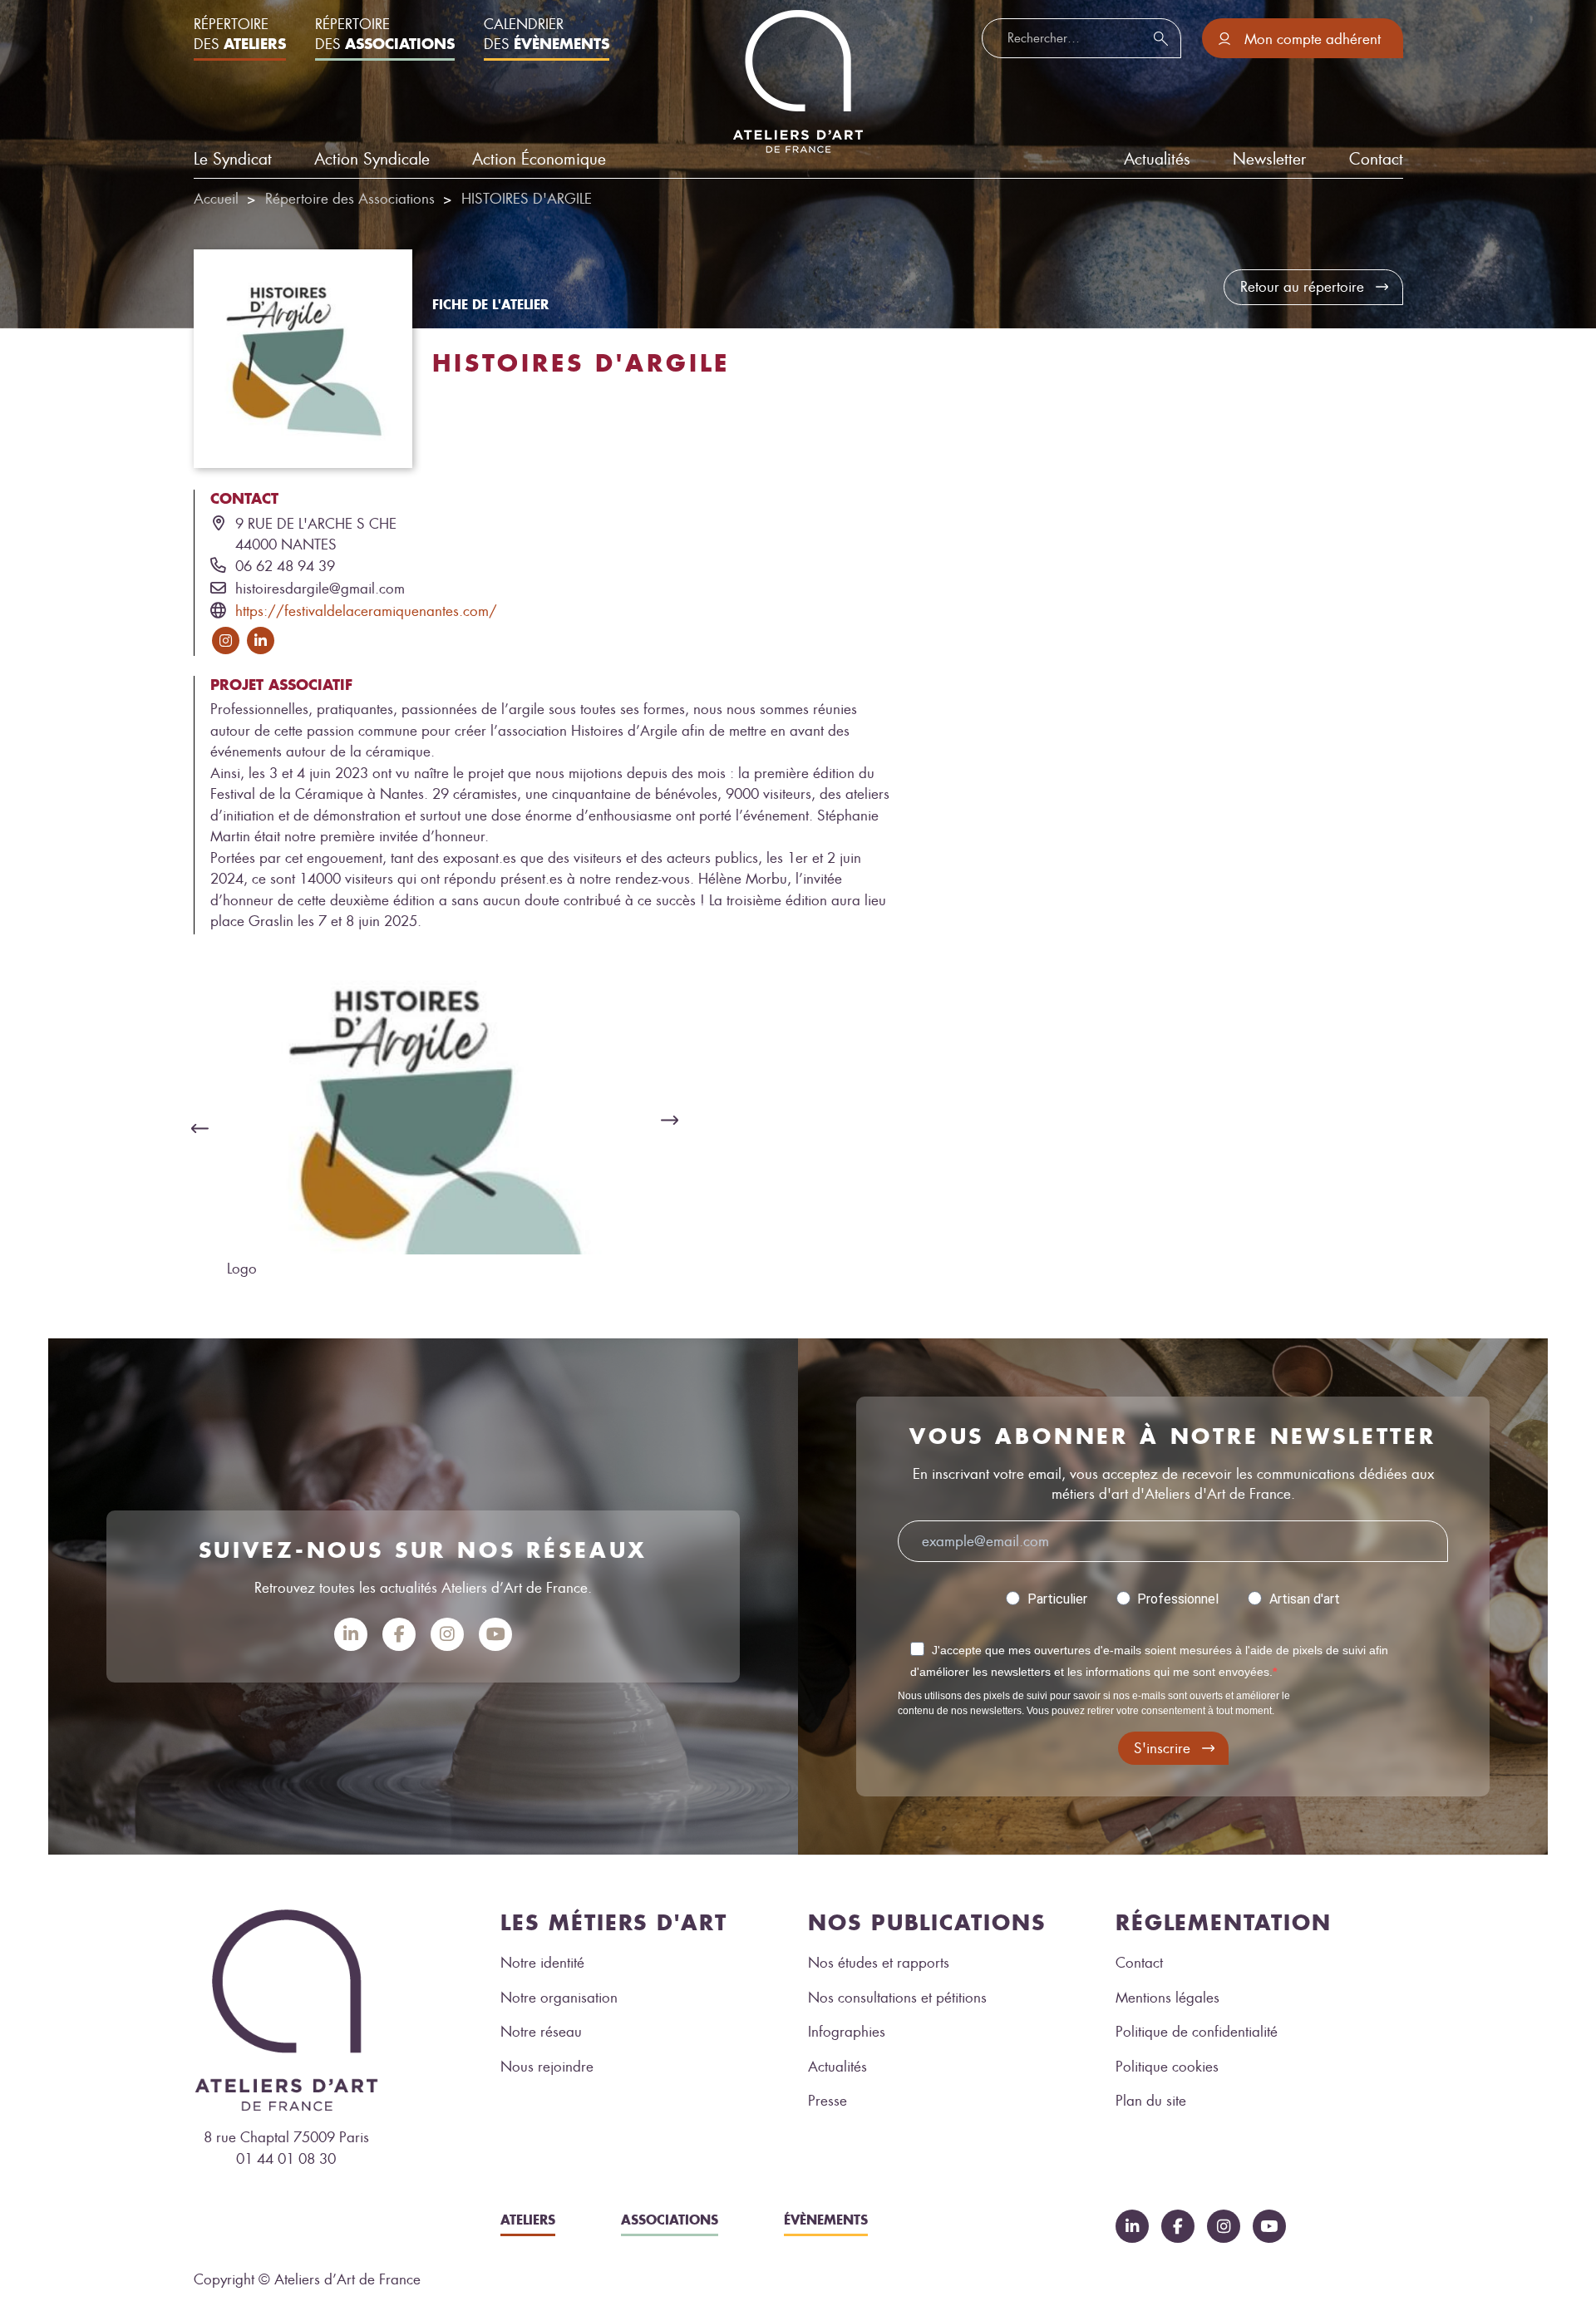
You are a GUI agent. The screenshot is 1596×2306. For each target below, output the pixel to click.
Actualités (837, 2067)
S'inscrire (1162, 1748)
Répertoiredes (240, 34)
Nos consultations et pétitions (897, 1998)
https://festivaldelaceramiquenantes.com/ (366, 611)
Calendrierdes (547, 34)
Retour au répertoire (1302, 287)
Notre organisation (559, 1998)
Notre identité (542, 1963)
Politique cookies (1167, 2067)
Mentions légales (1167, 1998)
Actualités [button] (1157, 159)
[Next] (674, 1120)
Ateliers (528, 2220)
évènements (826, 2220)
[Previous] (195, 1128)
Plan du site (1151, 2101)
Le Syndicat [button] (233, 159)
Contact (1376, 159)
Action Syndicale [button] (372, 159)
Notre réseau (541, 2032)
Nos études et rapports (879, 1963)
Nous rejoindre (547, 2067)
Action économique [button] (539, 159)
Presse (828, 2101)
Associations (670, 2220)
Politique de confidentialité (1197, 2032)
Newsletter (1269, 159)
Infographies (847, 2032)
